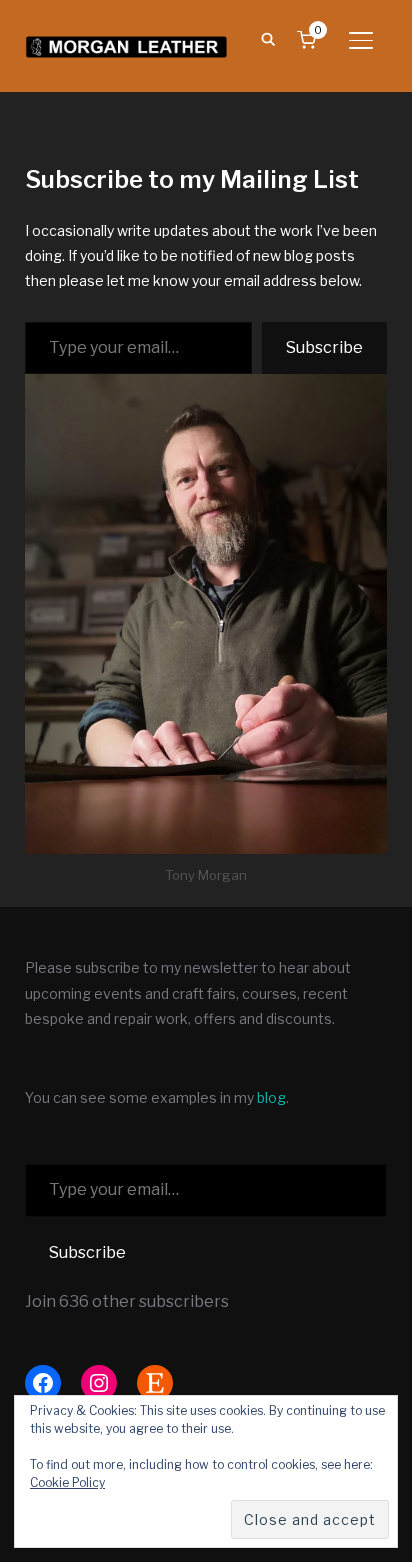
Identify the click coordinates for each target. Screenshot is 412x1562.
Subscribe (324, 347)
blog (271, 1097)
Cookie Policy (67, 1482)
